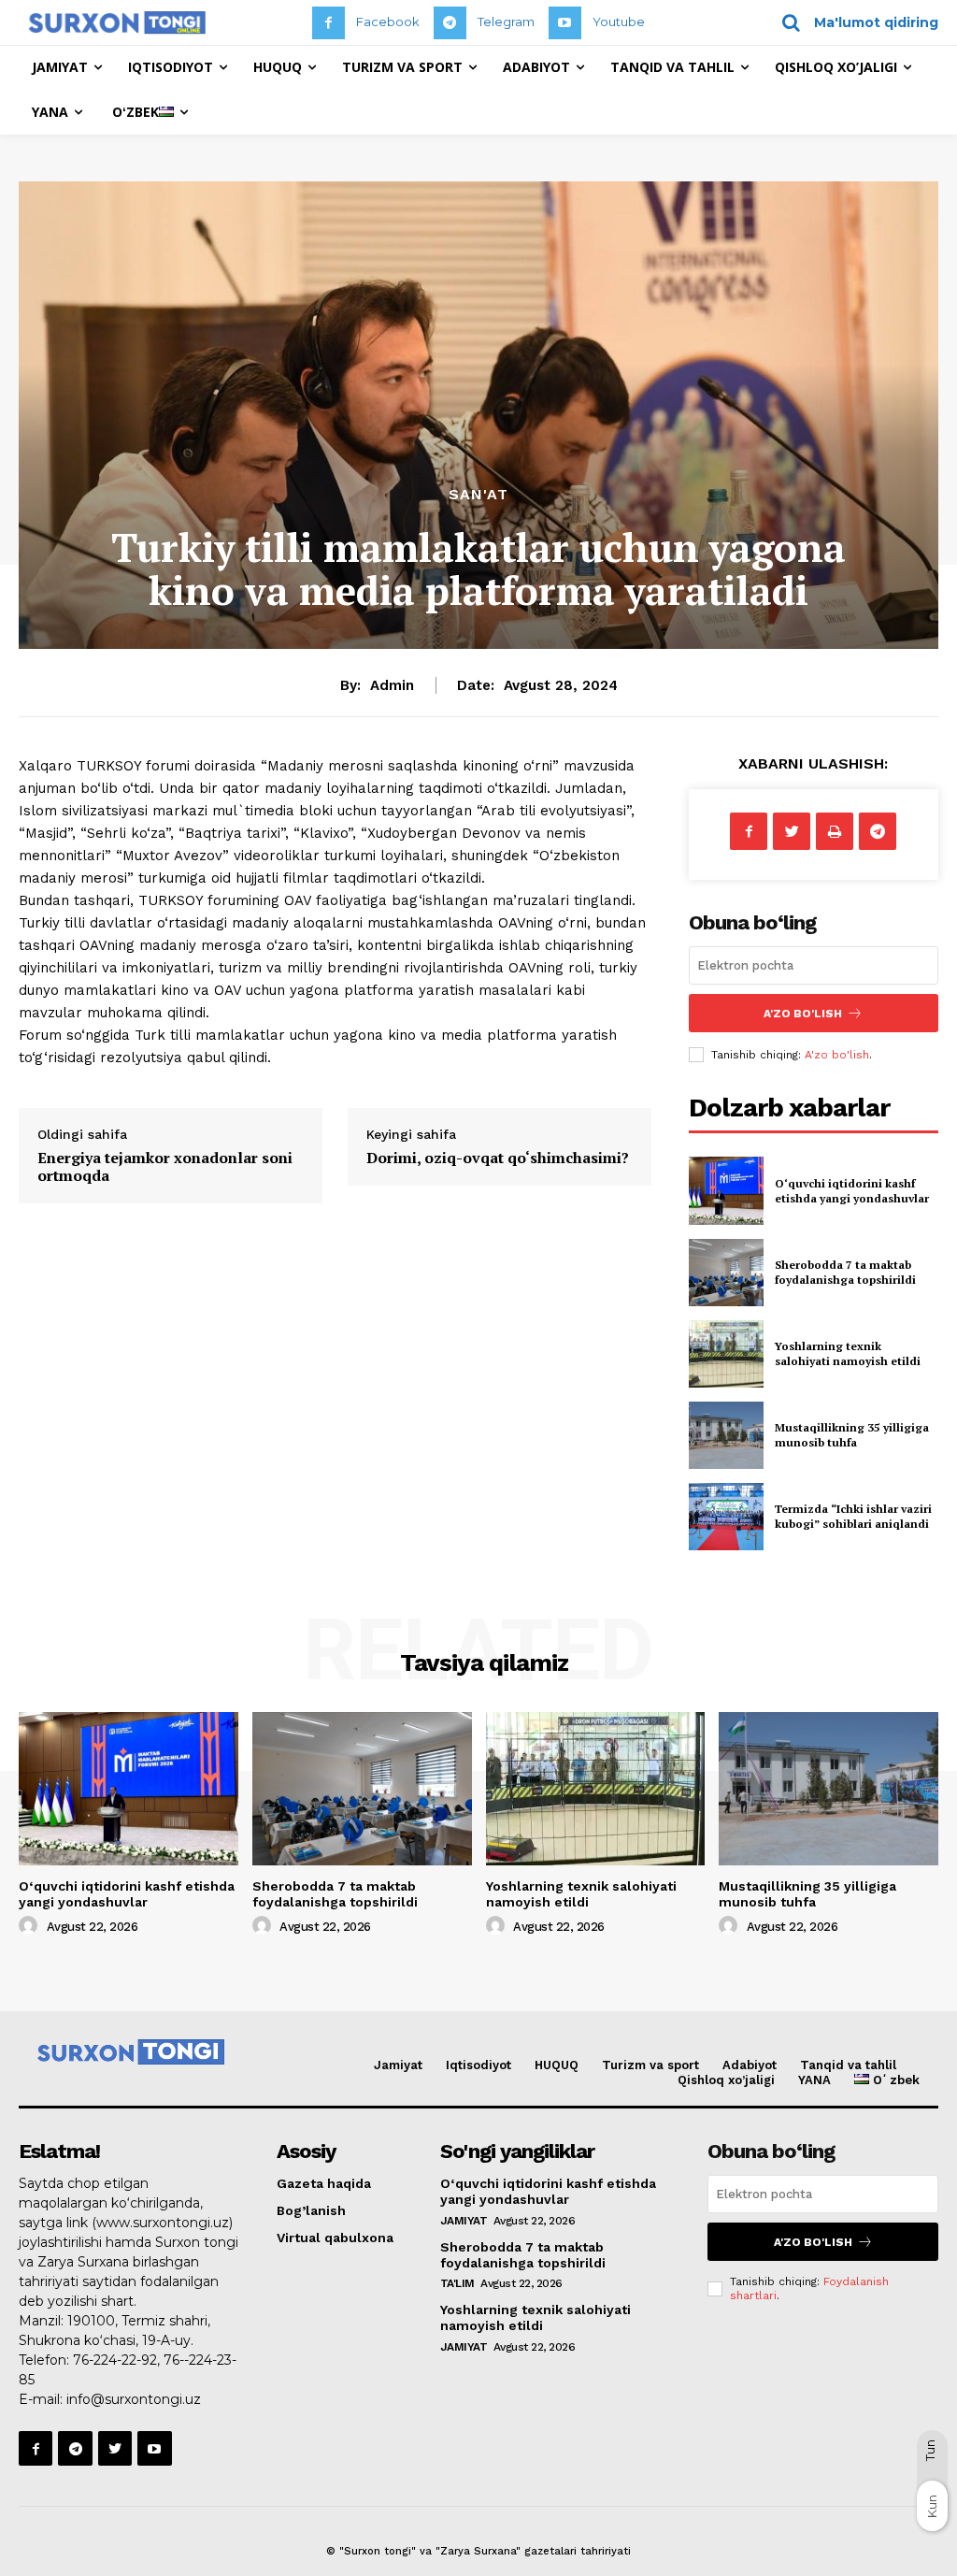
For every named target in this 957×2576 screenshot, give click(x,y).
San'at (478, 495)
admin (392, 685)
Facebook (388, 22)
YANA (814, 2080)
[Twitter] (792, 831)
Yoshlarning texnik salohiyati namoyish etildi (848, 1353)
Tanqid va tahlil (848, 2065)
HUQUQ (557, 2065)
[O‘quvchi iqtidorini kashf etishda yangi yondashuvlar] (726, 1190)
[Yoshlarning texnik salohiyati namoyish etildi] (726, 1354)
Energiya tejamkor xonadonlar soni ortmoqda (165, 1166)
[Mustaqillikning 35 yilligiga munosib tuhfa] (726, 1435)
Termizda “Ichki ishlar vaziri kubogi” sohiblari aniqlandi (853, 1516)
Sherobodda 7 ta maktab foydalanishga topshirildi (845, 1272)
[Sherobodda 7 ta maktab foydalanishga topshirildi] (726, 1273)
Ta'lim (457, 2283)
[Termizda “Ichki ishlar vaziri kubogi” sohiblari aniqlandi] (726, 1517)
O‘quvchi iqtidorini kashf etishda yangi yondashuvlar (852, 1191)
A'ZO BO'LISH (803, 1014)
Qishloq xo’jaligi (726, 2080)
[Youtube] (565, 23)
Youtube (619, 22)
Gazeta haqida (324, 2183)
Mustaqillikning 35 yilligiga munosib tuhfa (852, 1435)
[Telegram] (450, 23)
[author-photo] (31, 1926)
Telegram (506, 22)
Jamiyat (398, 2065)
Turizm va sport (650, 2065)
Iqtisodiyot (478, 2065)
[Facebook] (329, 23)
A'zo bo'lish (837, 1055)
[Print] (835, 831)
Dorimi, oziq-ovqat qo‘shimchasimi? (498, 1158)
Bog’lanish (311, 2210)
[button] (854, 22)
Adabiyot (750, 2065)
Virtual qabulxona (335, 2238)
